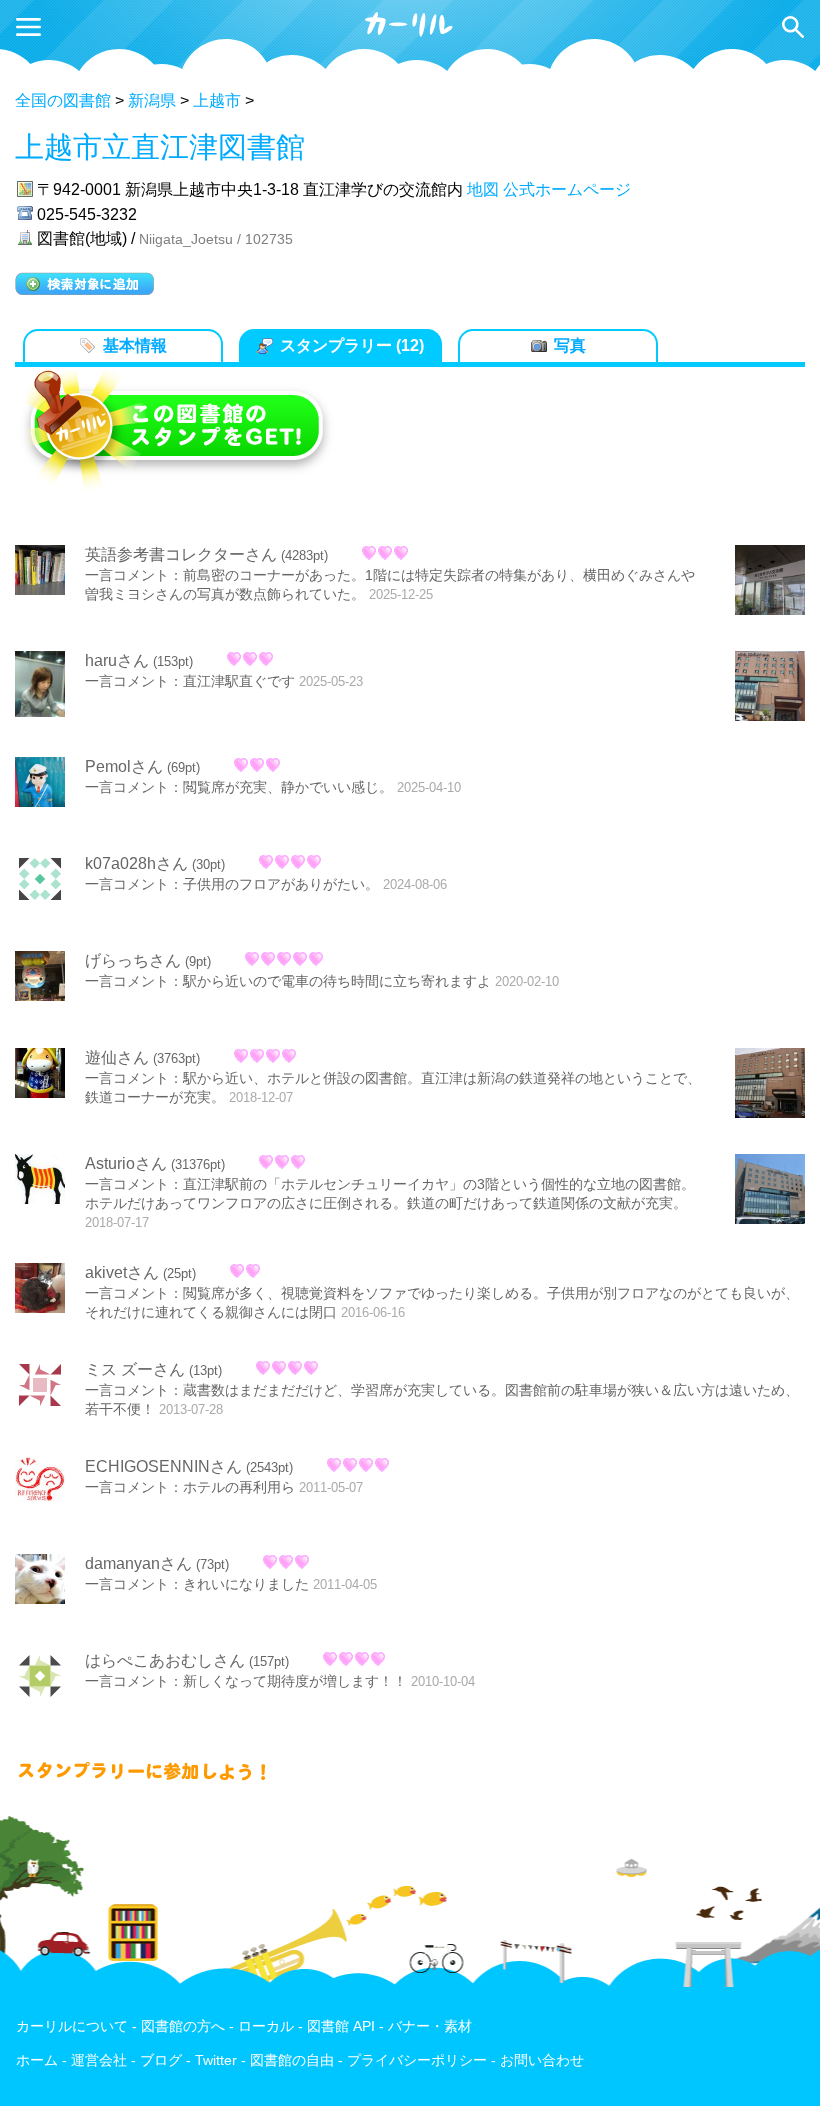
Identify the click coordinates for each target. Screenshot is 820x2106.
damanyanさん (138, 1563)
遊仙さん (117, 1057)
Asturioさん (126, 1163)
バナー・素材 (430, 2026)
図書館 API (341, 2026)
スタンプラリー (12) (352, 345)
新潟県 (152, 100)
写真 (570, 345)
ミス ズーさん (135, 1369)
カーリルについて (72, 2026)
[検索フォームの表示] (793, 27)
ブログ (161, 2060)
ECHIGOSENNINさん (163, 1466)
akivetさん (122, 1272)
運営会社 (99, 2060)
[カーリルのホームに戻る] (410, 33)
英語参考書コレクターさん (181, 554)
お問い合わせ (542, 2060)
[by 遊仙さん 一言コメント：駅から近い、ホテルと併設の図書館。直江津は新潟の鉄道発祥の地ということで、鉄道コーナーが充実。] (770, 1085)
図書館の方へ (183, 2026)
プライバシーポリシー (417, 2060)
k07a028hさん (136, 863)
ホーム (37, 2060)
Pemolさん (124, 766)
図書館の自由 (292, 2060)
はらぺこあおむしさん (165, 1660)
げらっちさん (133, 960)
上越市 (217, 100)
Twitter (216, 2060)
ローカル (266, 2026)
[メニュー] (28, 27)
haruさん (117, 660)
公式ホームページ (567, 189)
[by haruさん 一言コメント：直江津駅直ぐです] (770, 688)
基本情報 (135, 345)
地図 (483, 189)
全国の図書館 (63, 100)
